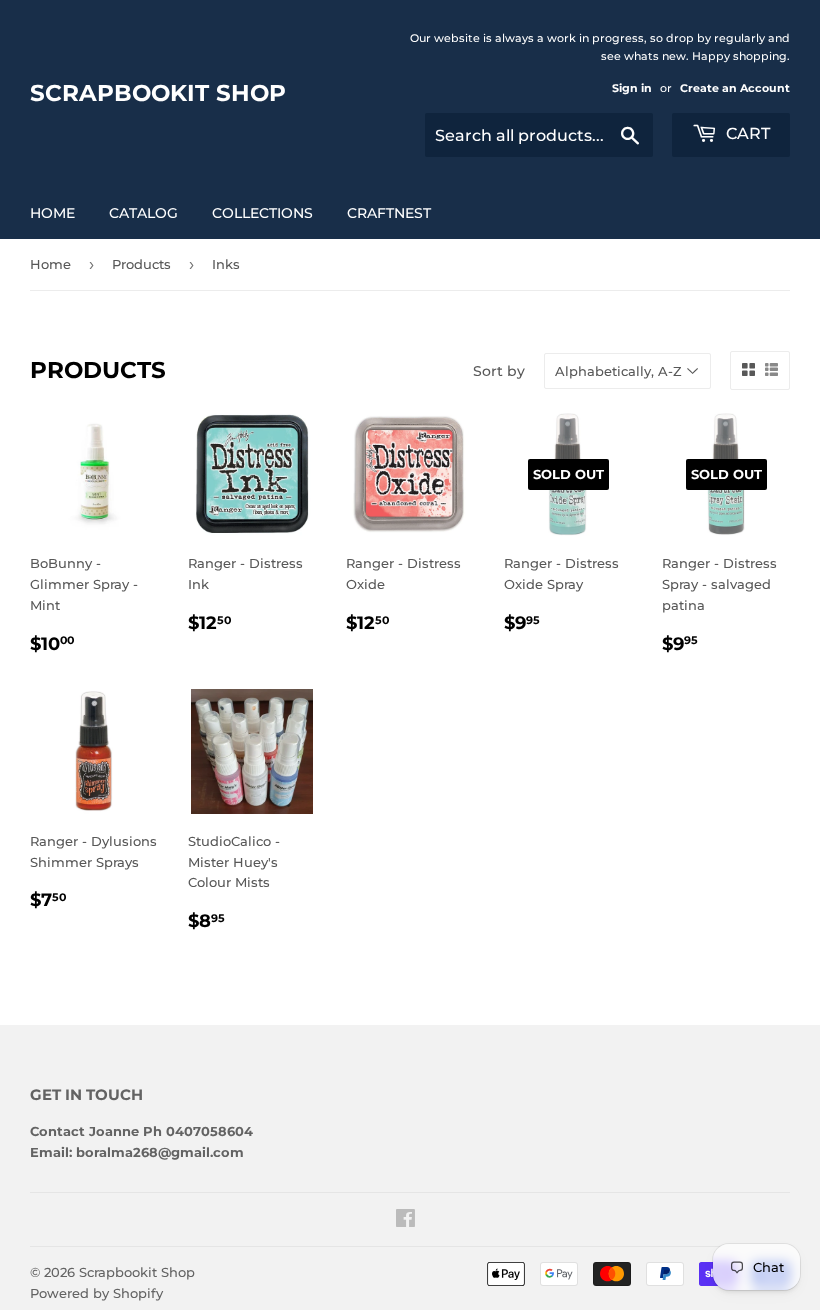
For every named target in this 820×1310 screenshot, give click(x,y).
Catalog (143, 213)
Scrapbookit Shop (158, 93)
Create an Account (735, 88)
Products (141, 264)
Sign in (632, 88)
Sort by (499, 371)
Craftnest (389, 213)
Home (52, 213)
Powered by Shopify (96, 1293)
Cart (746, 133)
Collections (262, 213)
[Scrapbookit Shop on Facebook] (405, 1221)
